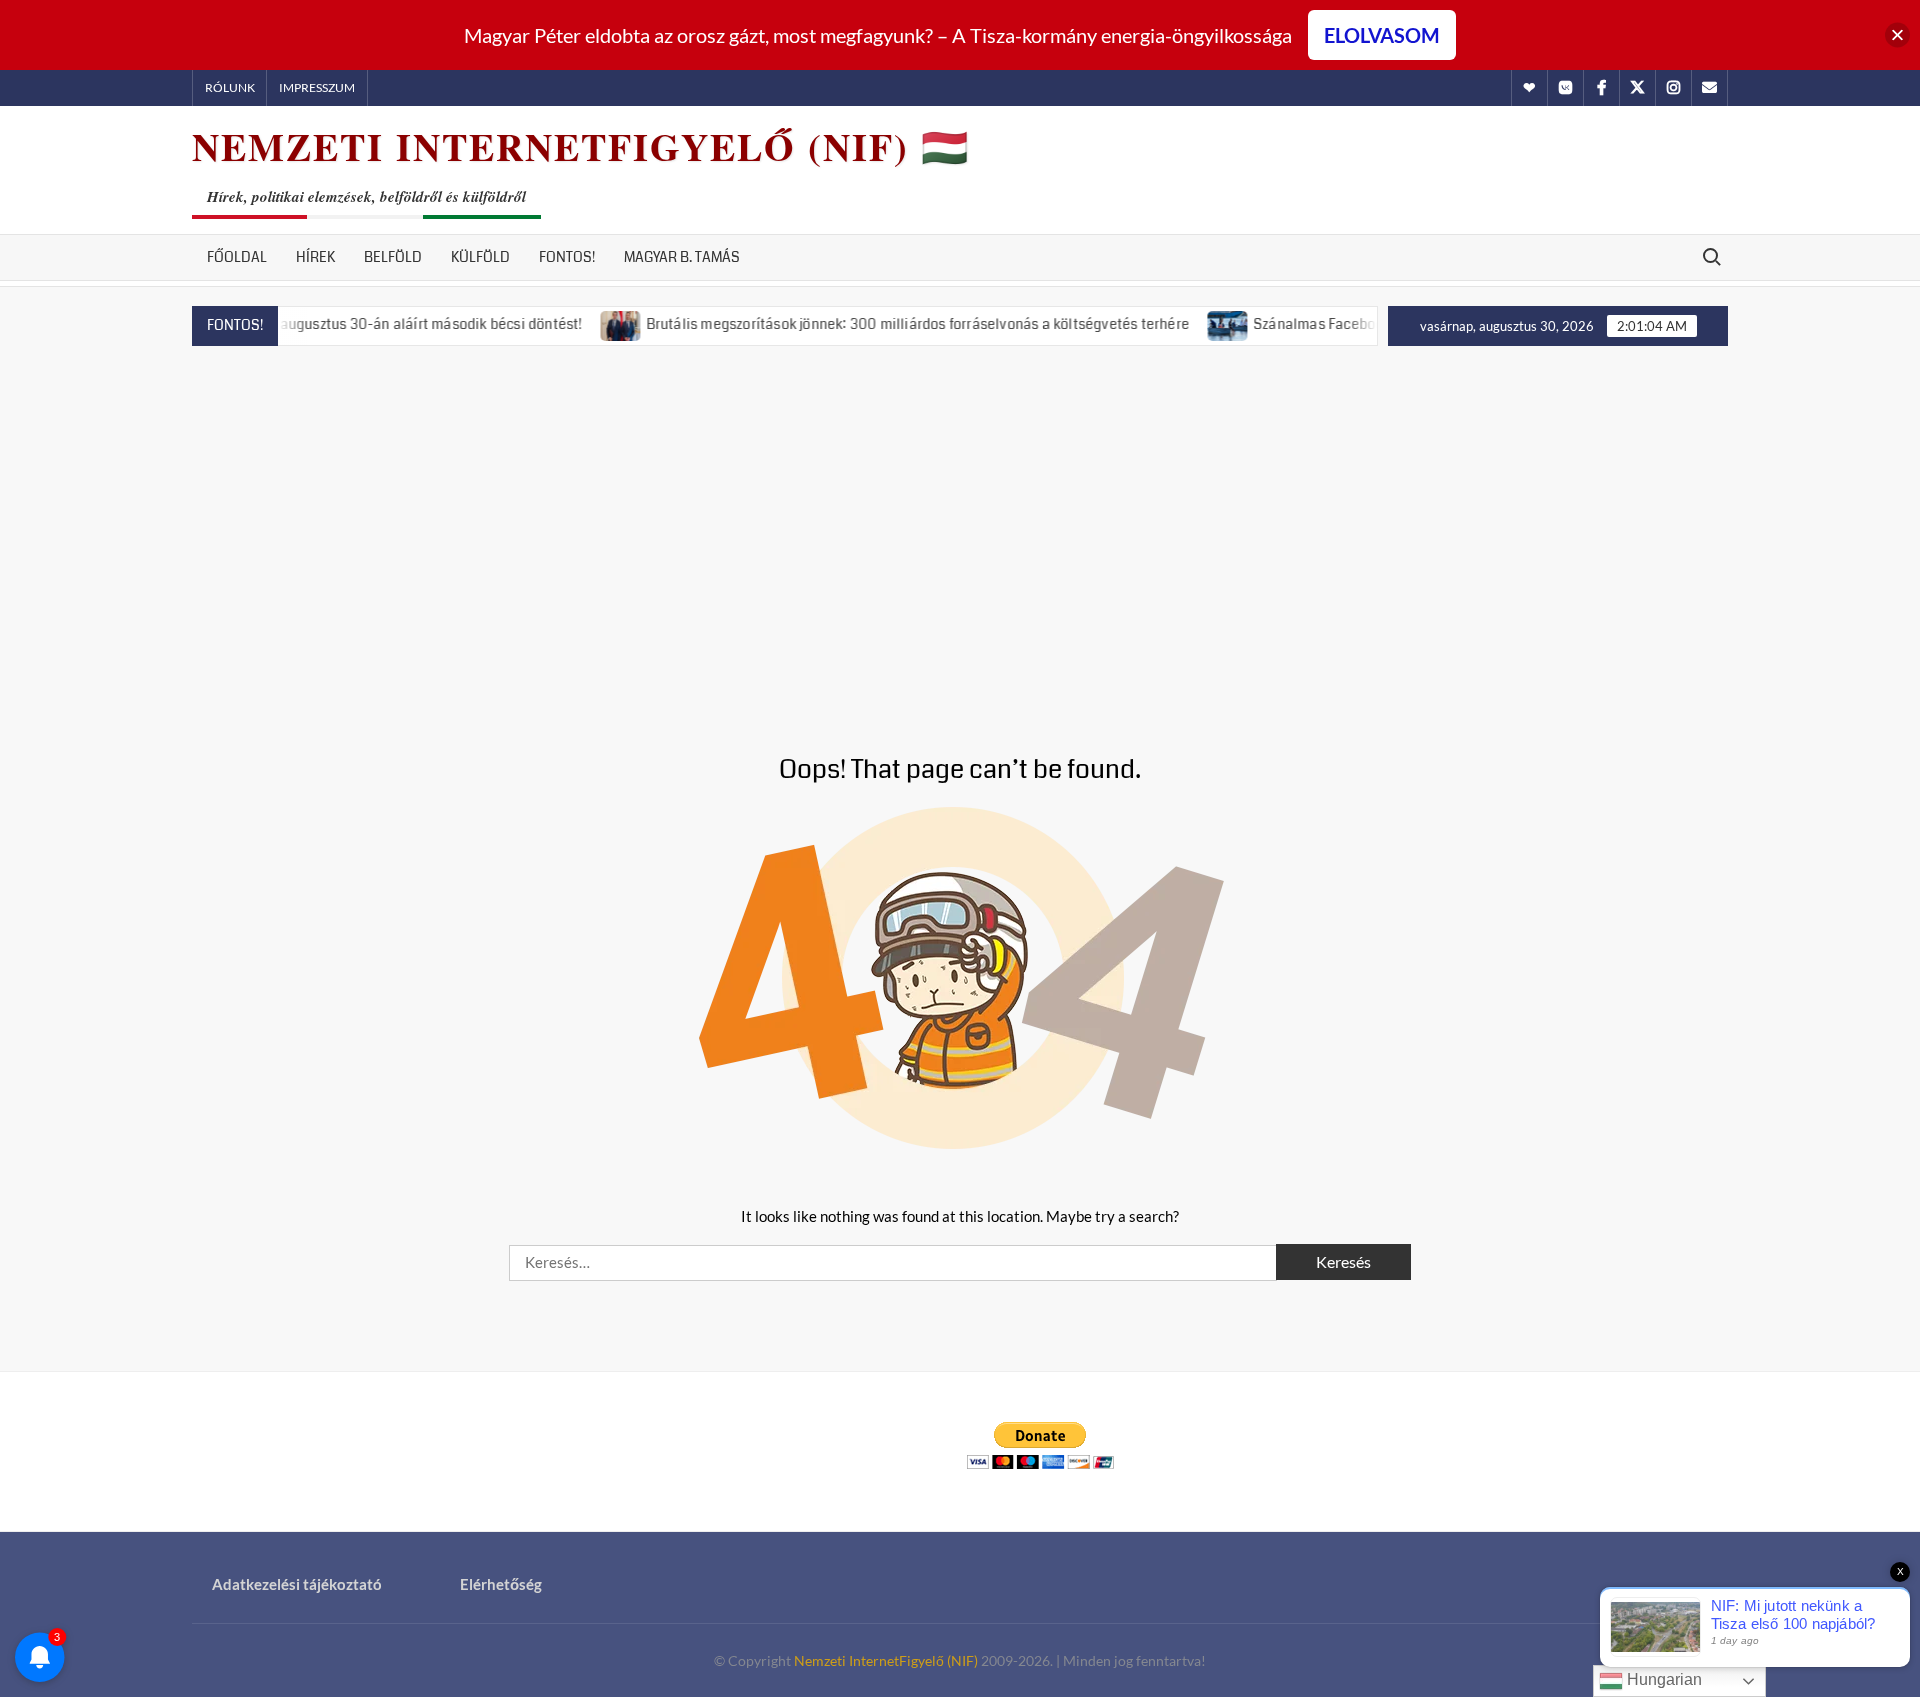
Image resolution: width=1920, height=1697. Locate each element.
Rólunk (230, 87)
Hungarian (1662, 1679)
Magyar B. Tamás (682, 257)
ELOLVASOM (1382, 35)
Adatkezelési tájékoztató (297, 1584)
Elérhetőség (501, 1584)
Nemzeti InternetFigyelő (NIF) (886, 1660)
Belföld (393, 257)
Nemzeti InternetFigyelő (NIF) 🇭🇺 (581, 146)
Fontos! (567, 257)
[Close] (1897, 35)
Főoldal (237, 257)
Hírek (315, 257)
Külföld (480, 257)
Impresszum (317, 87)
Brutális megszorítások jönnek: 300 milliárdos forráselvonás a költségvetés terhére (879, 324)
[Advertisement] (960, 526)
